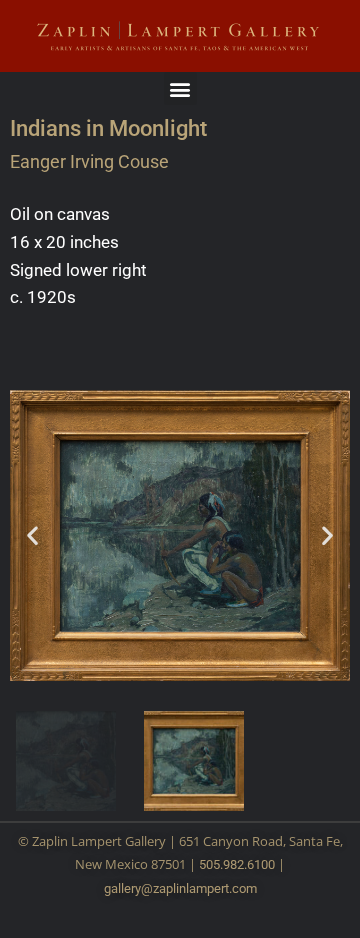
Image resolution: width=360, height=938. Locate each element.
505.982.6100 (237, 864)
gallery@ (128, 888)
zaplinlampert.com (205, 888)
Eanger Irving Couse (89, 161)
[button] (180, 88)
